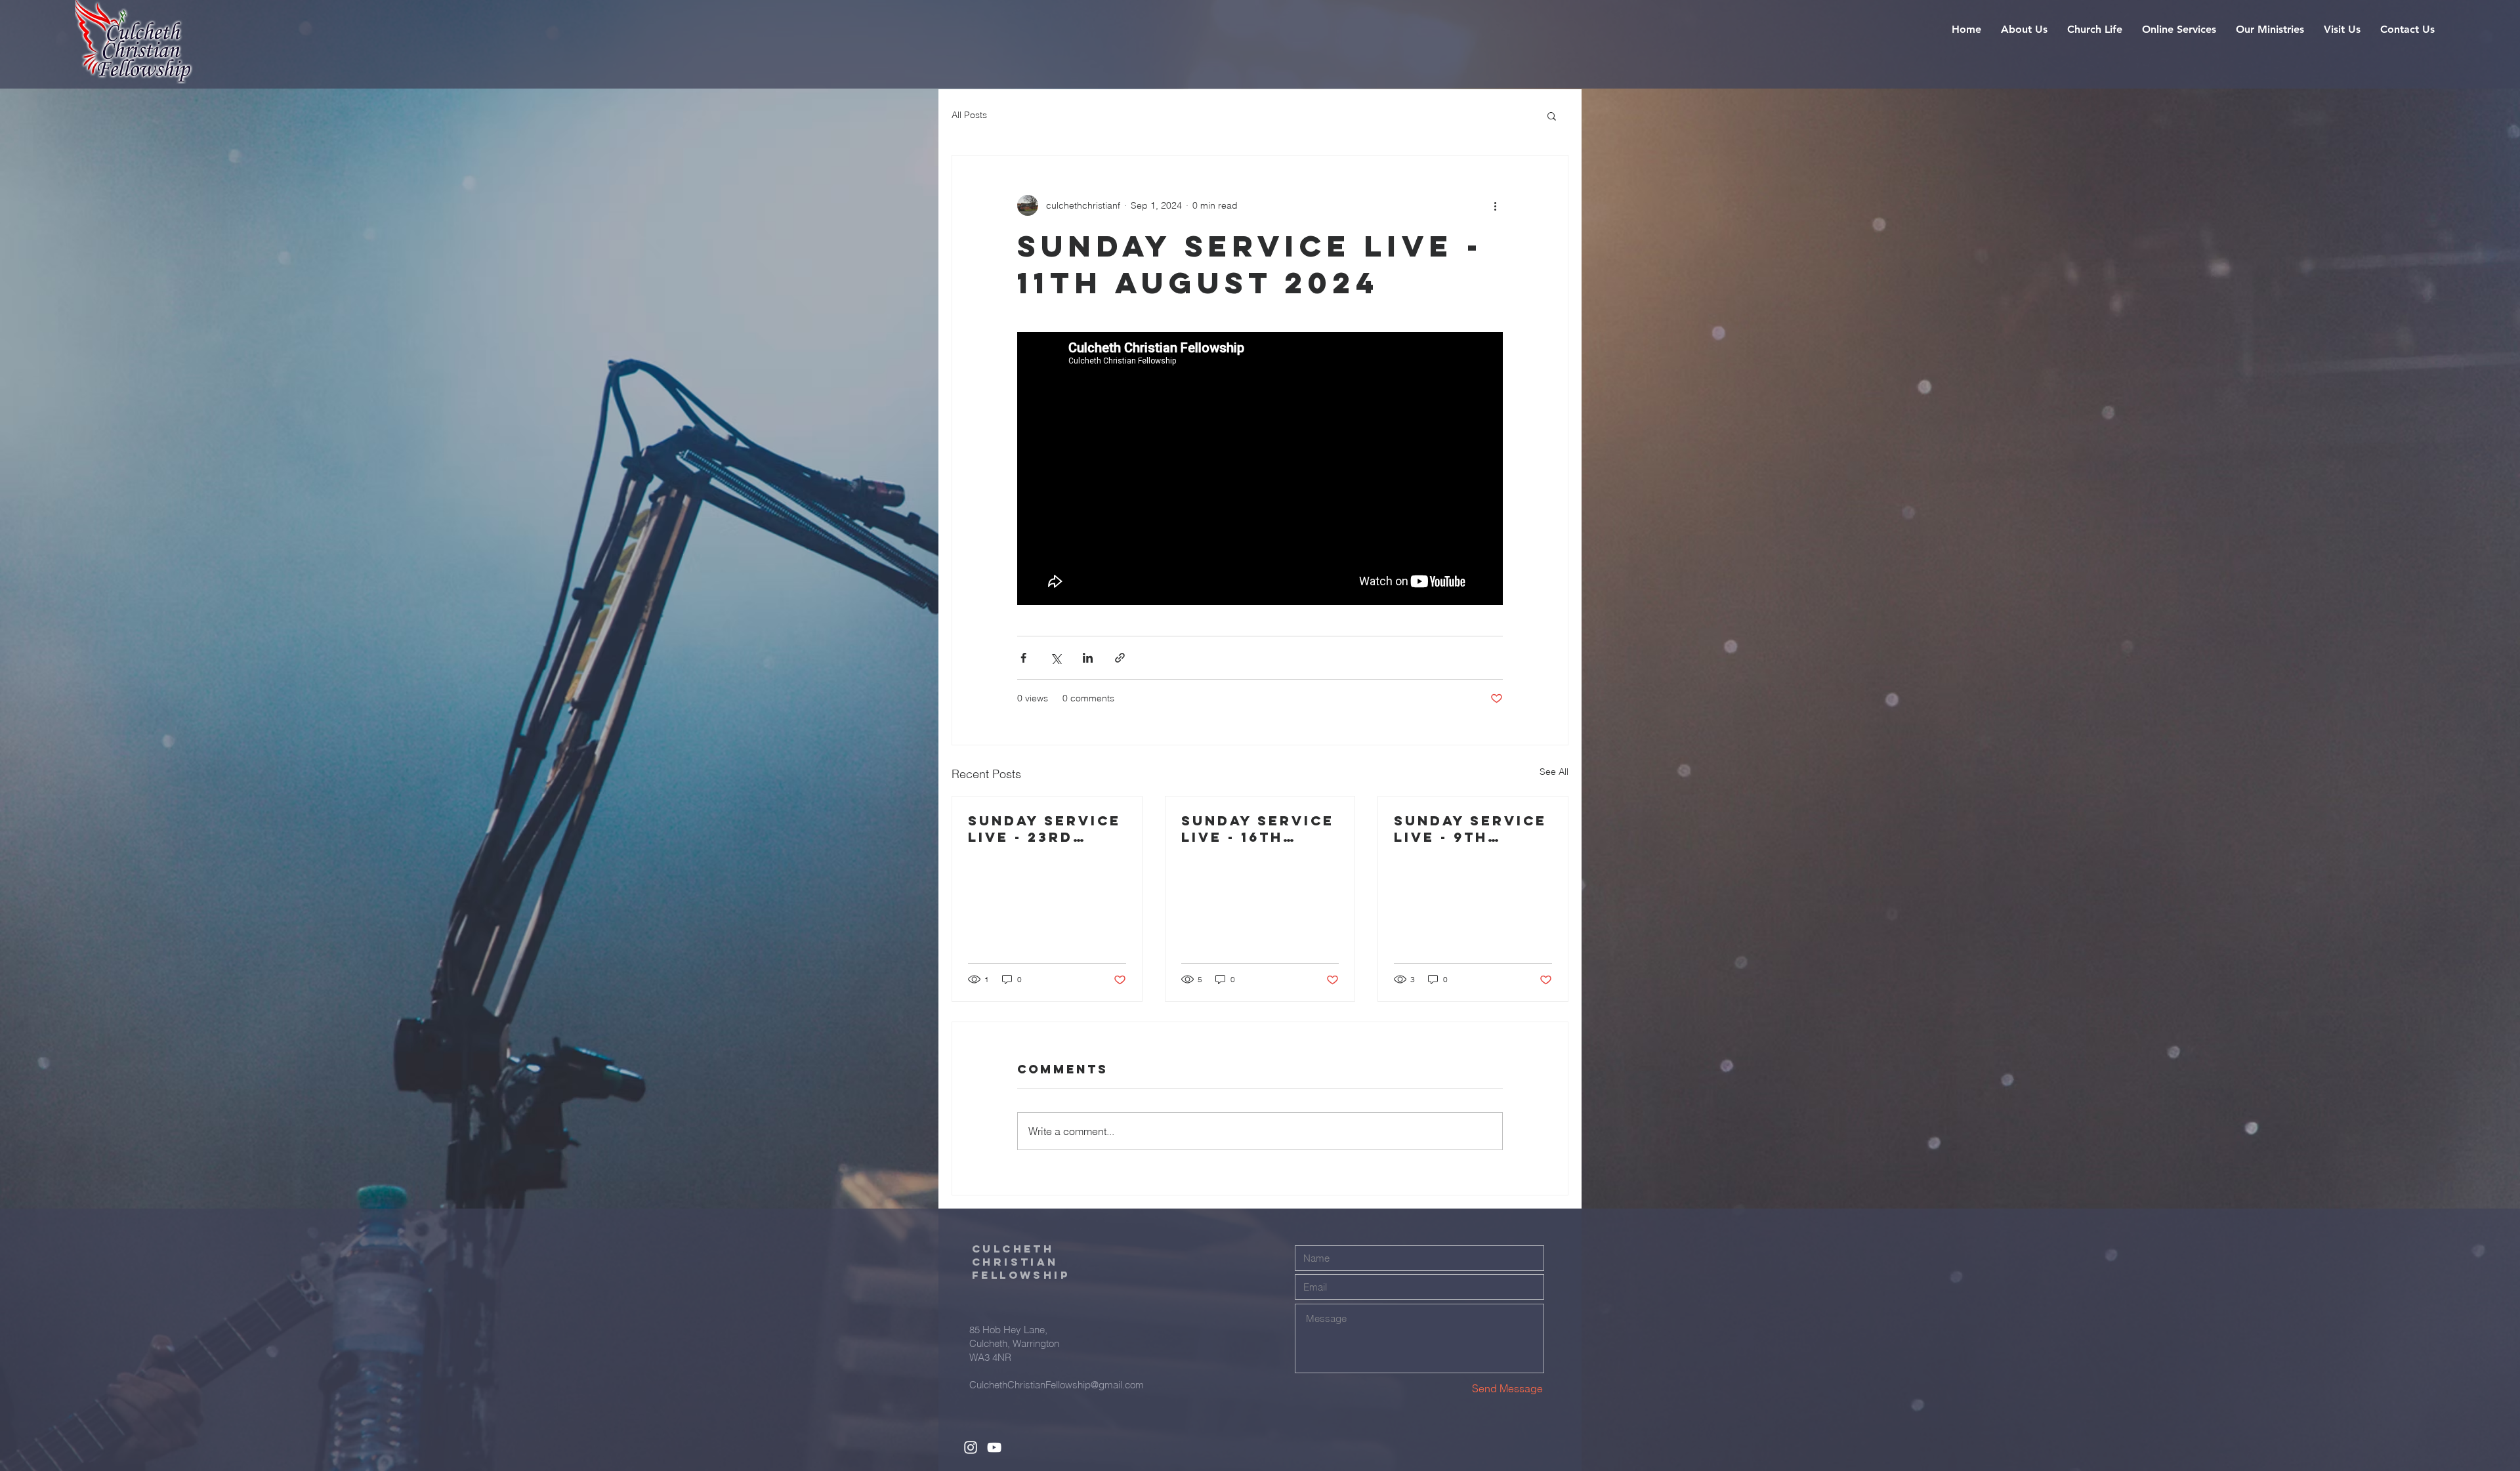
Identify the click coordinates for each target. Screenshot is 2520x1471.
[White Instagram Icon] (971, 1447)
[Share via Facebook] (1023, 658)
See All (1554, 772)
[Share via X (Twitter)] (1056, 658)
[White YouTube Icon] (994, 1447)
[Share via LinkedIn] (1088, 658)
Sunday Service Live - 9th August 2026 (1470, 829)
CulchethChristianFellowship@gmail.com (1057, 1385)
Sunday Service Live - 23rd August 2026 (1044, 829)
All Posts (969, 115)
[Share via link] (1120, 658)
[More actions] (1495, 205)
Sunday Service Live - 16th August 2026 (1258, 829)
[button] (2024, 30)
